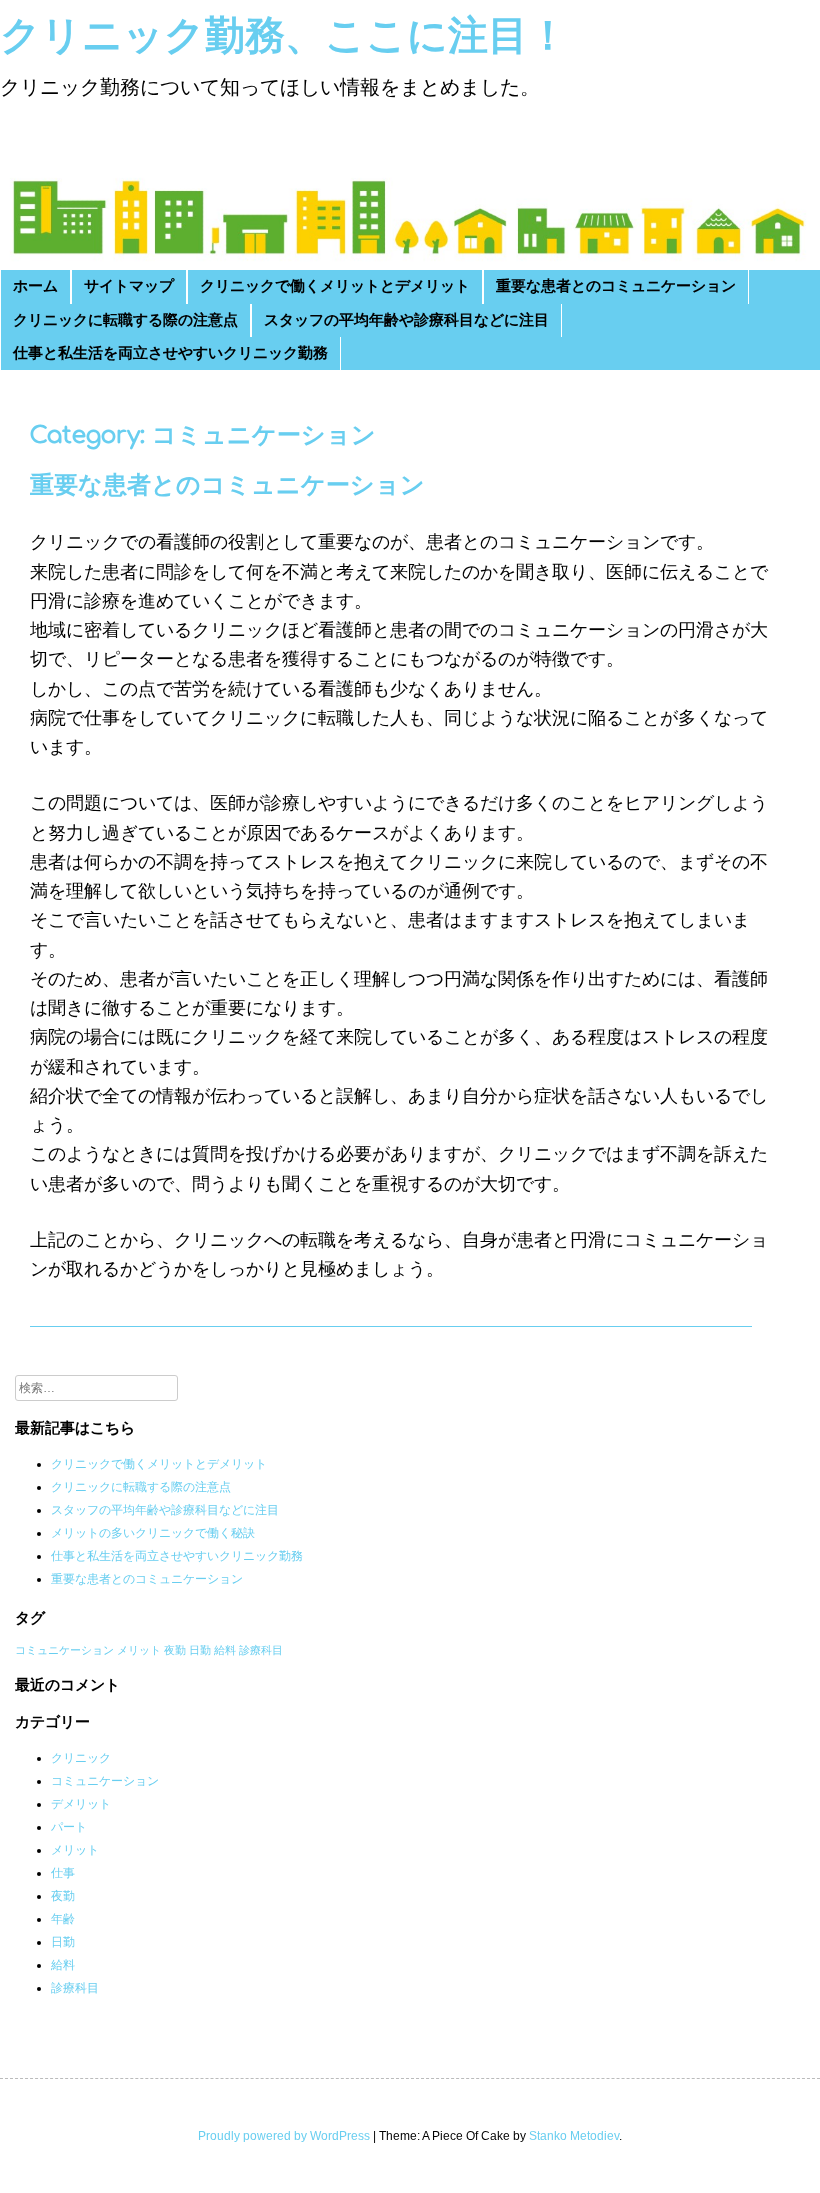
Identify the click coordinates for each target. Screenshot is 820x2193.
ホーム (35, 286)
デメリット (81, 1804)
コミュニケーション (64, 1650)
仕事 (63, 1873)
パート (69, 1827)
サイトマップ (129, 286)
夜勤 (175, 1650)
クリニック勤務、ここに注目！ (284, 36)
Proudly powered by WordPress (284, 2136)
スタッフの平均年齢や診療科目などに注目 (406, 320)
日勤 (200, 1650)
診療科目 (261, 1650)
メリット (139, 1650)
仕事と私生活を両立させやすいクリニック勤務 (170, 353)
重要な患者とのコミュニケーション (616, 286)
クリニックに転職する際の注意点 (125, 320)
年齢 (63, 1919)
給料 (225, 1650)
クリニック (81, 1758)
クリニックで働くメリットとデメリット (335, 286)
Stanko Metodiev (574, 2136)
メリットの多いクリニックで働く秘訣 (153, 1533)
